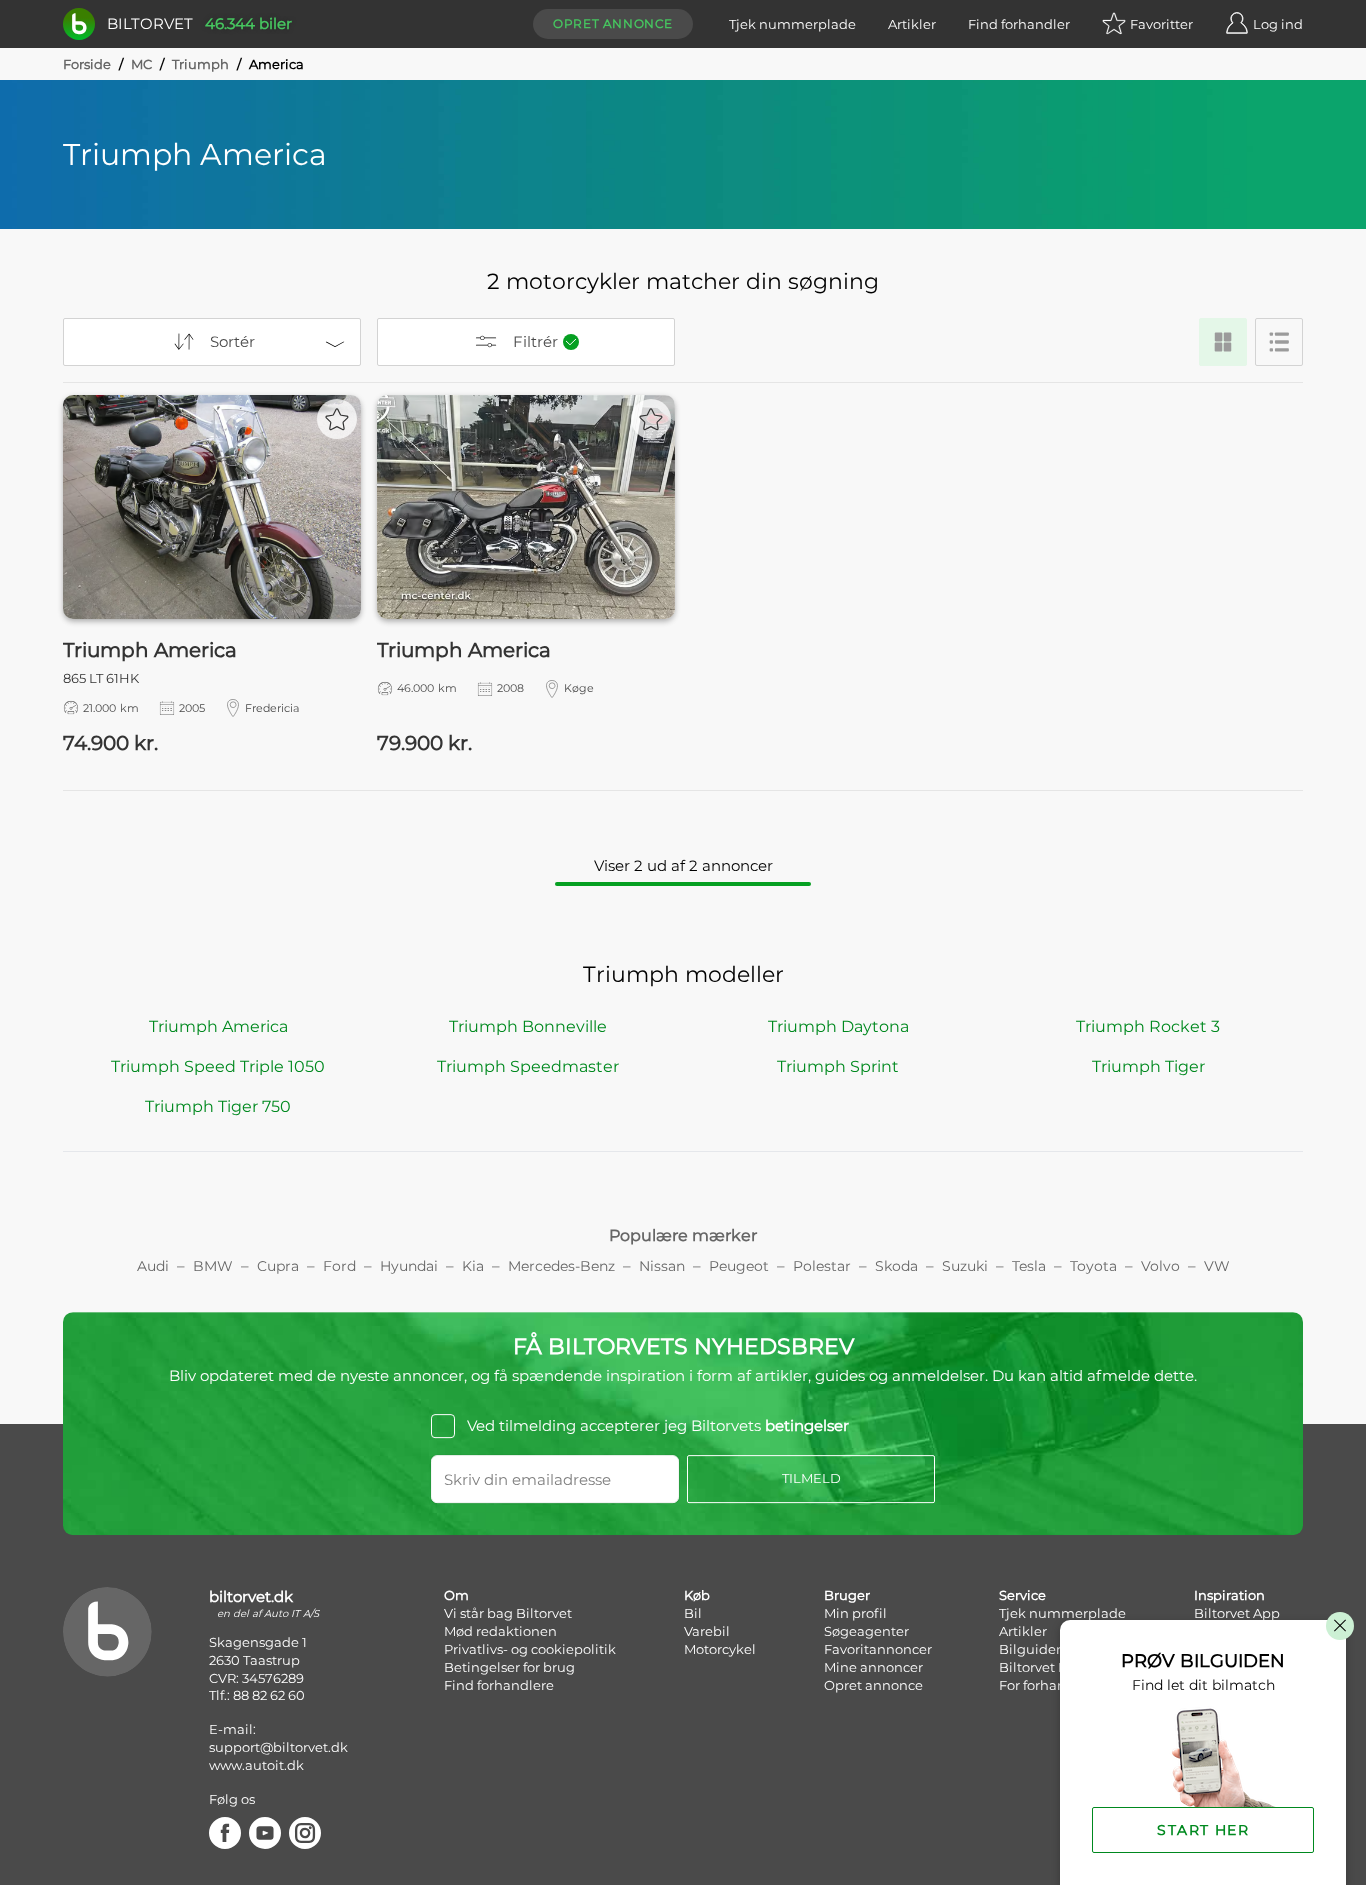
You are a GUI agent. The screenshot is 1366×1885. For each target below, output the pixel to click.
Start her (1203, 1830)
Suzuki (965, 1266)
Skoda (896, 1266)
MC (141, 64)
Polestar (822, 1266)
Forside (87, 64)
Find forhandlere (499, 1685)
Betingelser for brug (509, 1667)
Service (1022, 1595)
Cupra (278, 1266)
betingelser (807, 1425)
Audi (153, 1266)
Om (456, 1595)
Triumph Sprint (838, 1066)
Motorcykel (720, 1649)
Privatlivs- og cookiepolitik (530, 1649)
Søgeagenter (866, 1631)
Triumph (200, 64)
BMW (213, 1266)
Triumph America (218, 1026)
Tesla (1029, 1266)
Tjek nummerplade (792, 24)
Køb (697, 1595)
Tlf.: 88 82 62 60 (257, 1695)
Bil (693, 1613)
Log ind (1278, 24)
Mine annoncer (873, 1667)
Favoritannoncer (878, 1649)
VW (1217, 1266)
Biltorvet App (1237, 1613)
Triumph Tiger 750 (218, 1106)
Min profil (855, 1613)
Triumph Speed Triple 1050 (218, 1066)
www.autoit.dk (256, 1765)
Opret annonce (613, 23)
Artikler (912, 24)
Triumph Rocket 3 (1148, 1026)
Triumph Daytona (838, 1026)
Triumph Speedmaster (528, 1066)
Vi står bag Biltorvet (508, 1613)
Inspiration (1229, 1595)
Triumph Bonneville (528, 1026)
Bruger (847, 1595)
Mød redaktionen (500, 1631)
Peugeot (739, 1266)
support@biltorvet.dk (278, 1747)
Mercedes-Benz (561, 1266)
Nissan (662, 1266)
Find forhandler (1019, 24)
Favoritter (1161, 24)
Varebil (707, 1631)
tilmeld (811, 1478)
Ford (339, 1266)
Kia (473, 1266)
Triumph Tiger (1148, 1066)
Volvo (1160, 1266)
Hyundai (409, 1266)
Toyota (1093, 1266)
